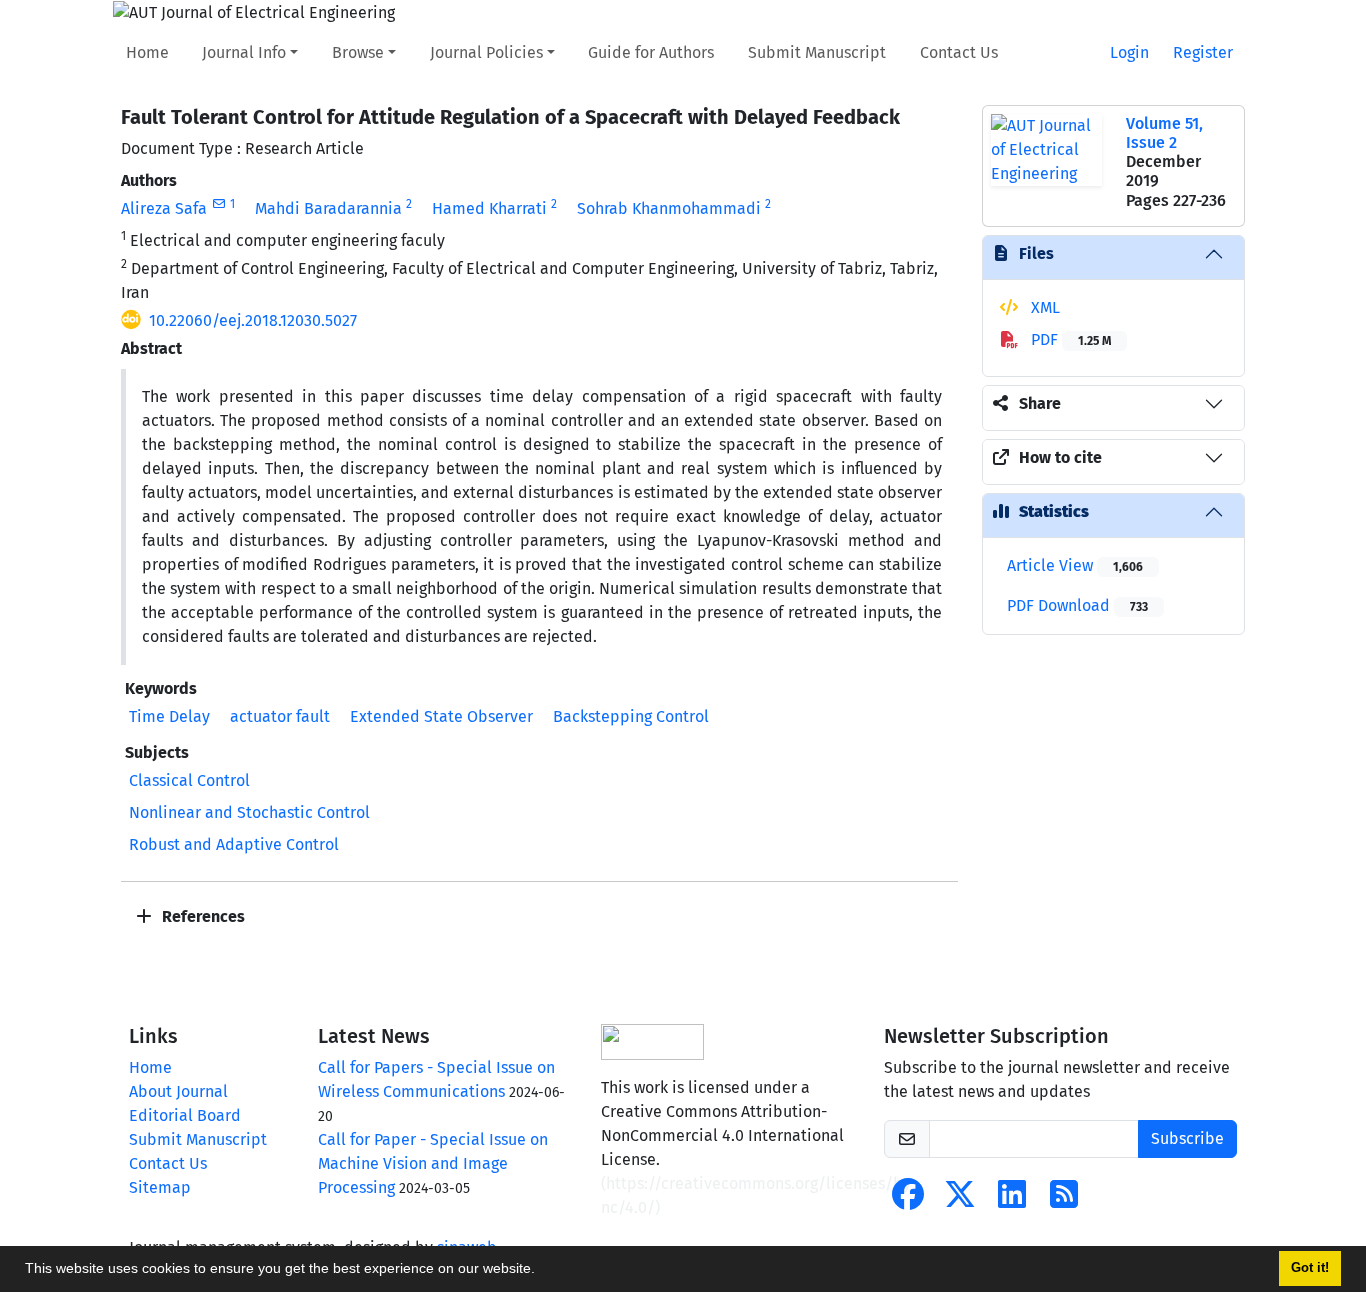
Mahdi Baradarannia (328, 208)
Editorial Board (185, 1115)
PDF (1069, 339)
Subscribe (1187, 1138)
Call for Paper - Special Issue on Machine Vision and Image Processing (433, 1163)
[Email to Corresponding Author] (218, 204)
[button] (542, 1271)
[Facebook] (908, 1200)
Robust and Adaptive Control (234, 844)
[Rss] (1064, 1200)
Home (147, 52)
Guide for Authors (651, 52)
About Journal (178, 1091)
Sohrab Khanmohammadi (669, 208)
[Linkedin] (1012, 1200)
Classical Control (189, 780)
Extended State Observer (441, 716)
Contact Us (959, 52)
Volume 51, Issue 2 (1164, 133)
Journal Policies (486, 52)
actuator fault (280, 716)
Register (1203, 52)
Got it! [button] (1310, 1268)
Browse (358, 52)
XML (1043, 307)
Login (1129, 52)
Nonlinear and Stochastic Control (249, 812)
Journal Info (244, 52)
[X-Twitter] (960, 1200)
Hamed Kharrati (489, 208)
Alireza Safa (164, 208)
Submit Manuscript (817, 52)
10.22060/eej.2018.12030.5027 (253, 320)
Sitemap (160, 1187)
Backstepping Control (631, 716)
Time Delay (169, 716)
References (201, 916)
